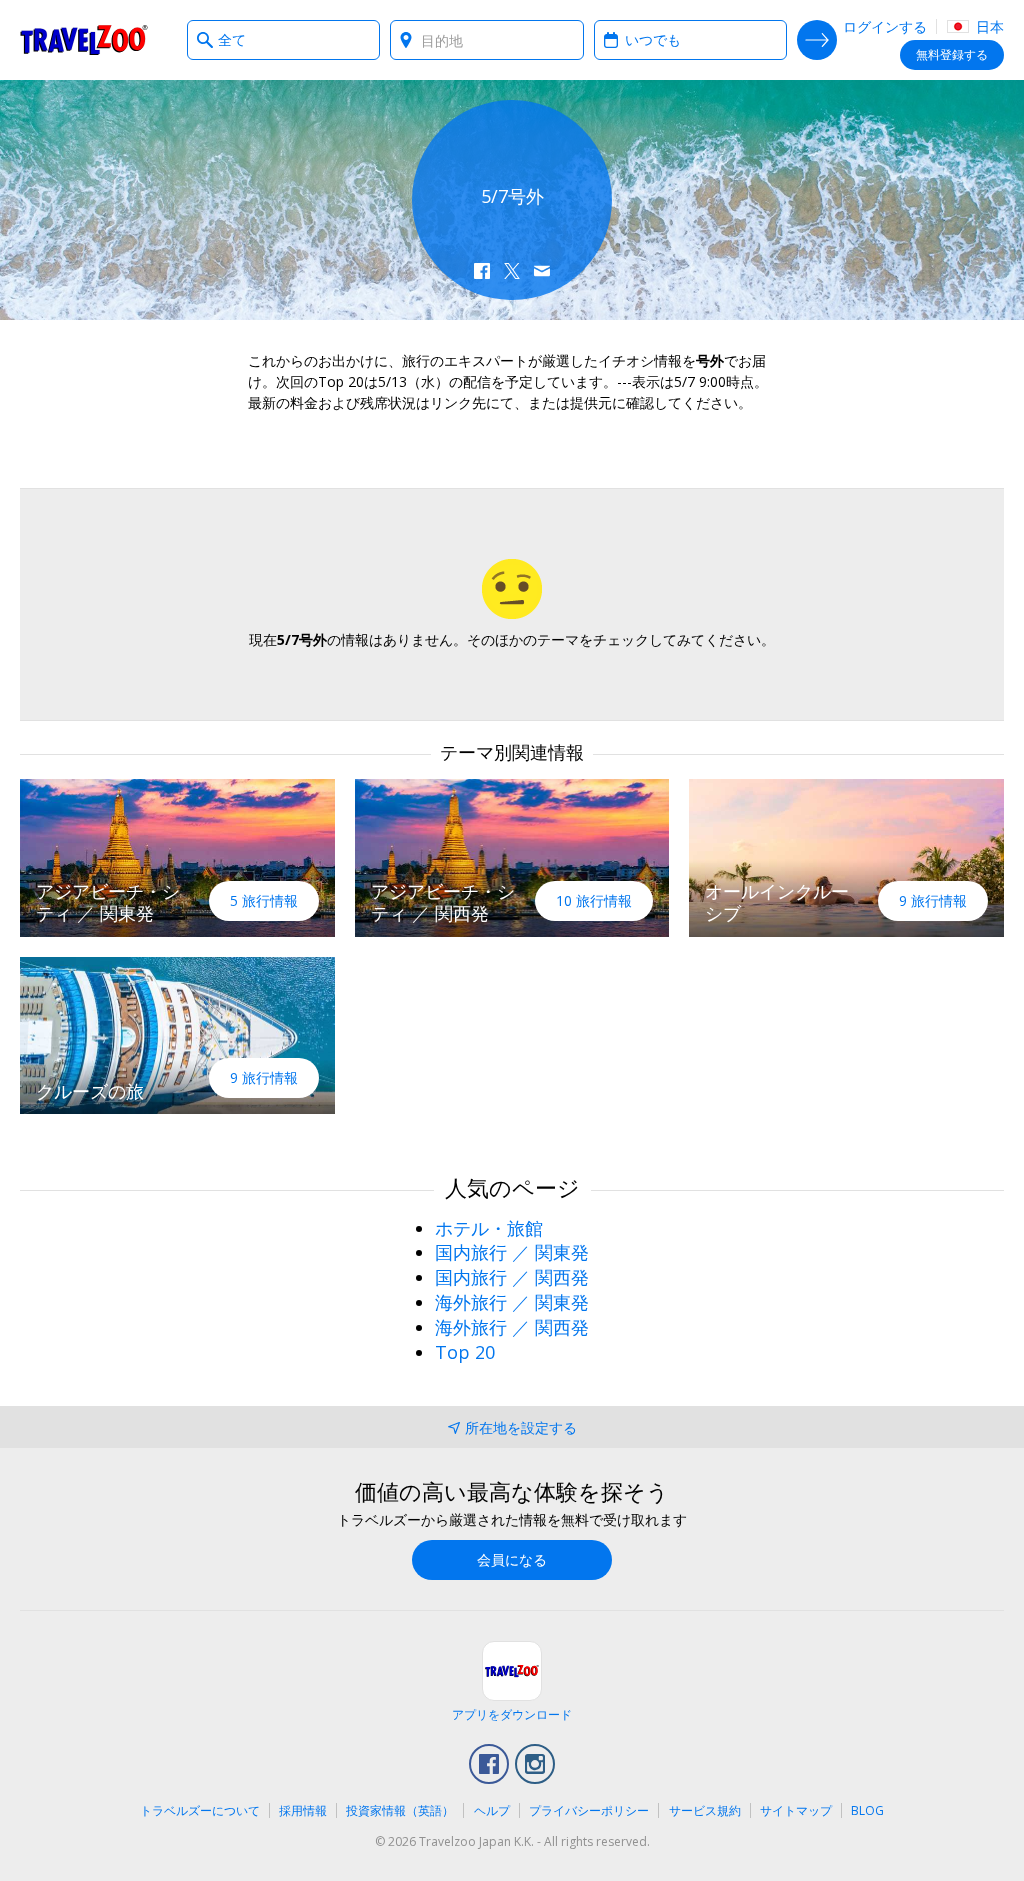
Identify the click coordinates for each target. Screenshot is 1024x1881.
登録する (952, 54)
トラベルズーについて (200, 1810)
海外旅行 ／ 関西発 (512, 1327)
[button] (482, 271)
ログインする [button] (885, 26)
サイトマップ (796, 1810)
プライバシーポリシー (589, 1810)
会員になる (512, 1559)
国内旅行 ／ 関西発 (512, 1277)
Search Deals (817, 40)
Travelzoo (84, 40)
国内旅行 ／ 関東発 (512, 1252)
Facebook (489, 1764)
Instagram (535, 1764)
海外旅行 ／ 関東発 (512, 1302)
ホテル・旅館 (489, 1228)
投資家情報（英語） (400, 1810)
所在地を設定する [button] (521, 1427)
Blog (867, 1810)
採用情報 (303, 1810)
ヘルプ (492, 1810)
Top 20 (465, 1352)
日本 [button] (988, 26)
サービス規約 (705, 1810)
